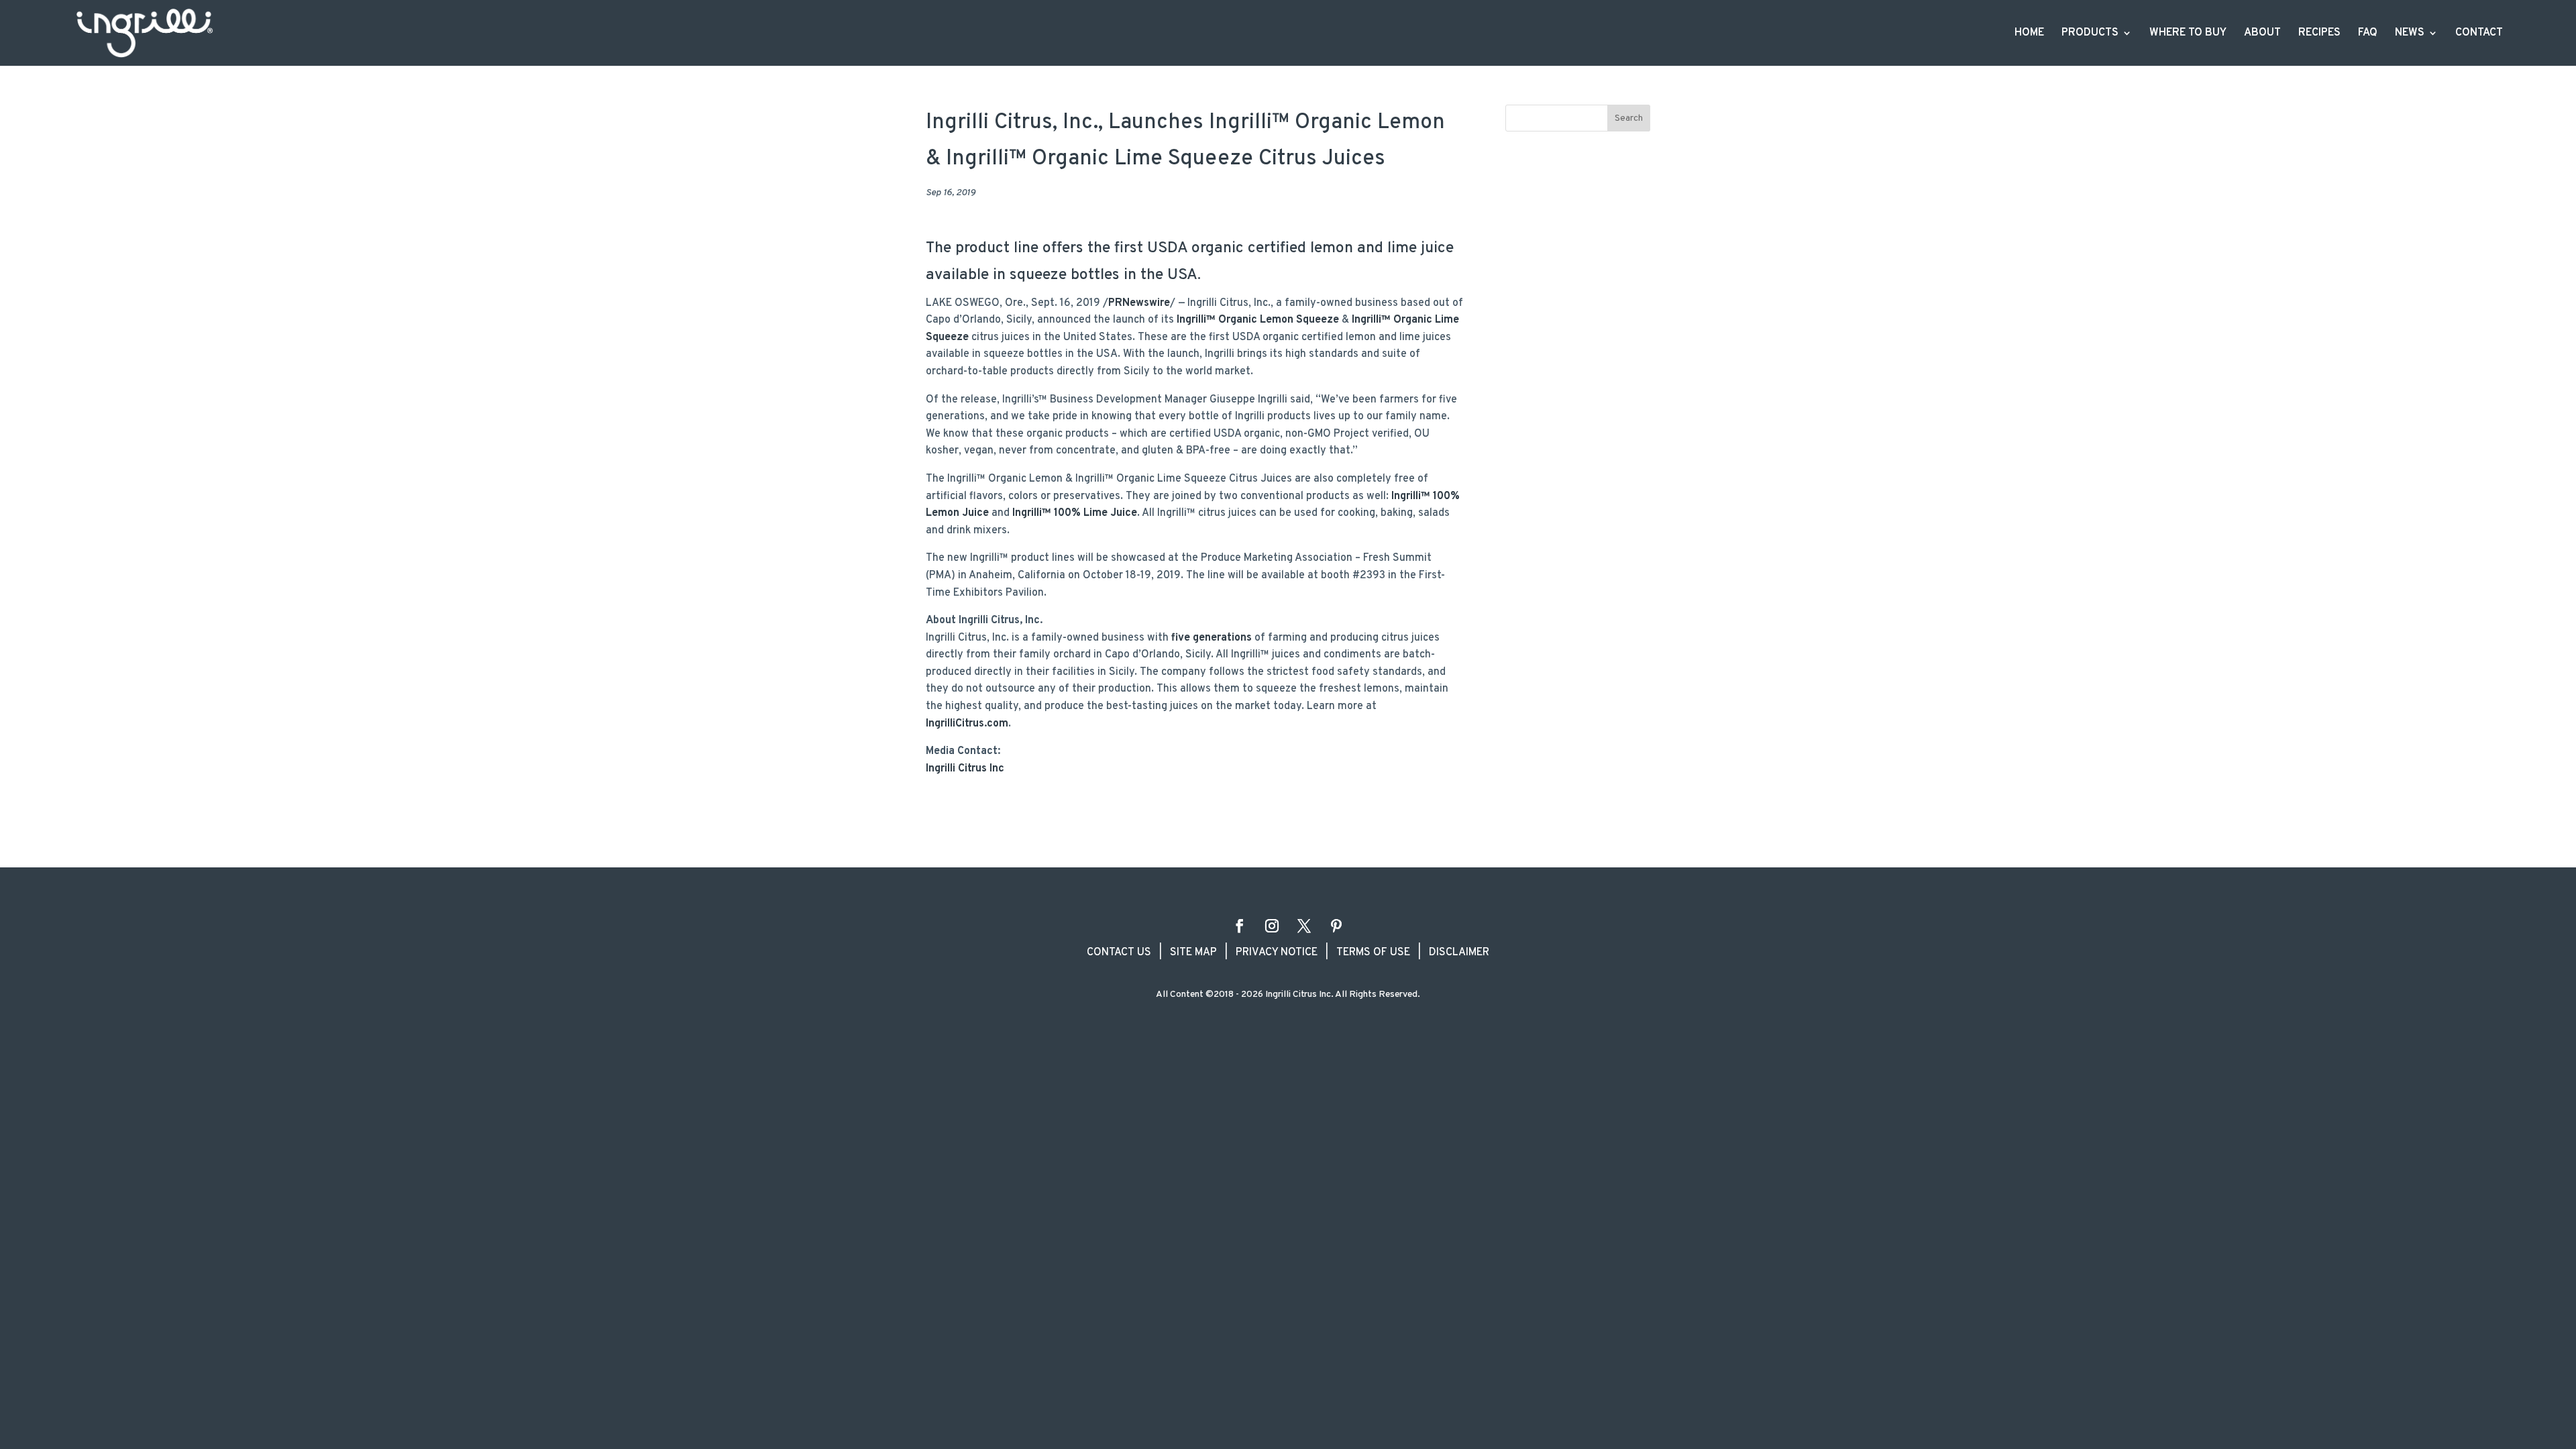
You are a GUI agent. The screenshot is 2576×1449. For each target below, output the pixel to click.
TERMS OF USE (1373, 953)
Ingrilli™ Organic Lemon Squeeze (1258, 320)
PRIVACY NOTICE (1277, 953)
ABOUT (2262, 34)
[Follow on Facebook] (1240, 926)
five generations (1212, 638)
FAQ (2368, 34)
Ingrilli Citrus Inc (965, 769)
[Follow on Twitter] (1304, 926)
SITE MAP (1193, 953)
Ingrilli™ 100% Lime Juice (1075, 513)
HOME (2029, 34)
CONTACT (2479, 34)
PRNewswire (1139, 303)
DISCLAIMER (1459, 953)
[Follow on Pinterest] (1336, 926)
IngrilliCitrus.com (967, 724)
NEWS (2410, 34)
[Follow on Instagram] (1272, 926)
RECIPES (2319, 34)
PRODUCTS (2090, 34)
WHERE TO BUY (2188, 34)
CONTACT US (1119, 953)
